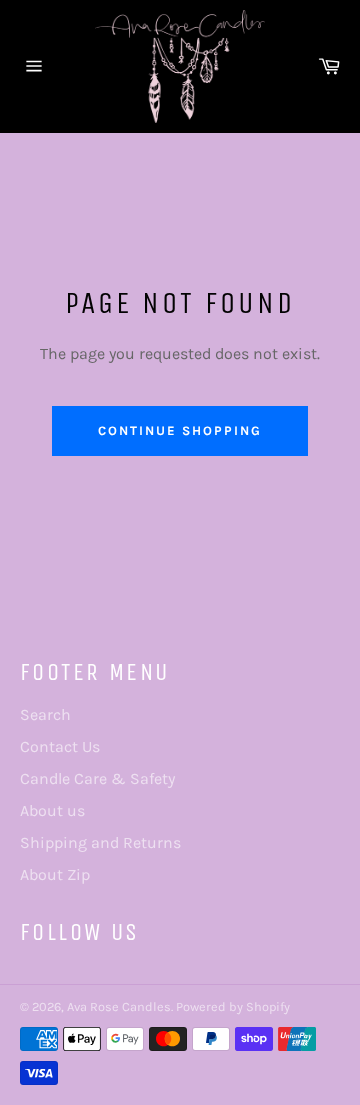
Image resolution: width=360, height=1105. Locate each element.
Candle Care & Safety (97, 778)
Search (45, 714)
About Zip (55, 874)
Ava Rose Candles (119, 1006)
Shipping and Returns (100, 842)
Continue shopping (179, 430)
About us (52, 810)
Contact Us (60, 746)
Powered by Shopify (233, 1006)
